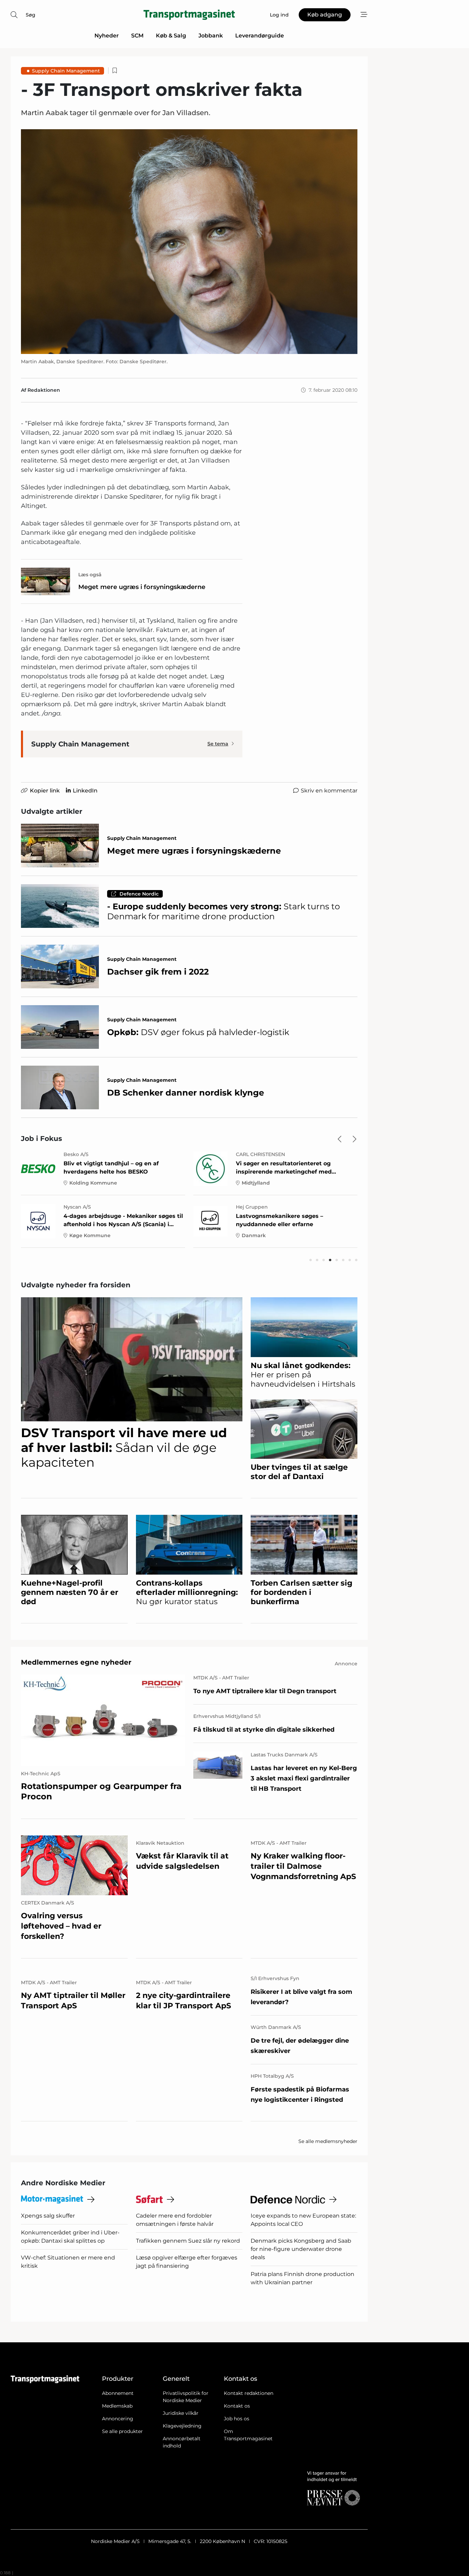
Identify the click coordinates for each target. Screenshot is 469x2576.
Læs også (90, 575)
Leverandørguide (260, 36)
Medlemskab (117, 2406)
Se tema (218, 744)
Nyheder (107, 36)
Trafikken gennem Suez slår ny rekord (188, 2241)
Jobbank (211, 36)
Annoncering (118, 2419)
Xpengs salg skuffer (48, 2216)
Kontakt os (237, 2406)
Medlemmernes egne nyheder (76, 1662)
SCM (137, 36)
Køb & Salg (171, 36)
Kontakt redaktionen (249, 2393)
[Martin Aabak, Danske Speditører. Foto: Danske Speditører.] (189, 241)
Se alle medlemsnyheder (328, 2141)
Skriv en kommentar (329, 791)
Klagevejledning (182, 2426)
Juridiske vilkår (181, 2413)
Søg (31, 15)
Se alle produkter (122, 2431)
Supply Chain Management (66, 71)
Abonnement (118, 2393)
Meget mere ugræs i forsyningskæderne (142, 587)
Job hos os (237, 2419)
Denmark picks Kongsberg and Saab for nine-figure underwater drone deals (301, 2249)
